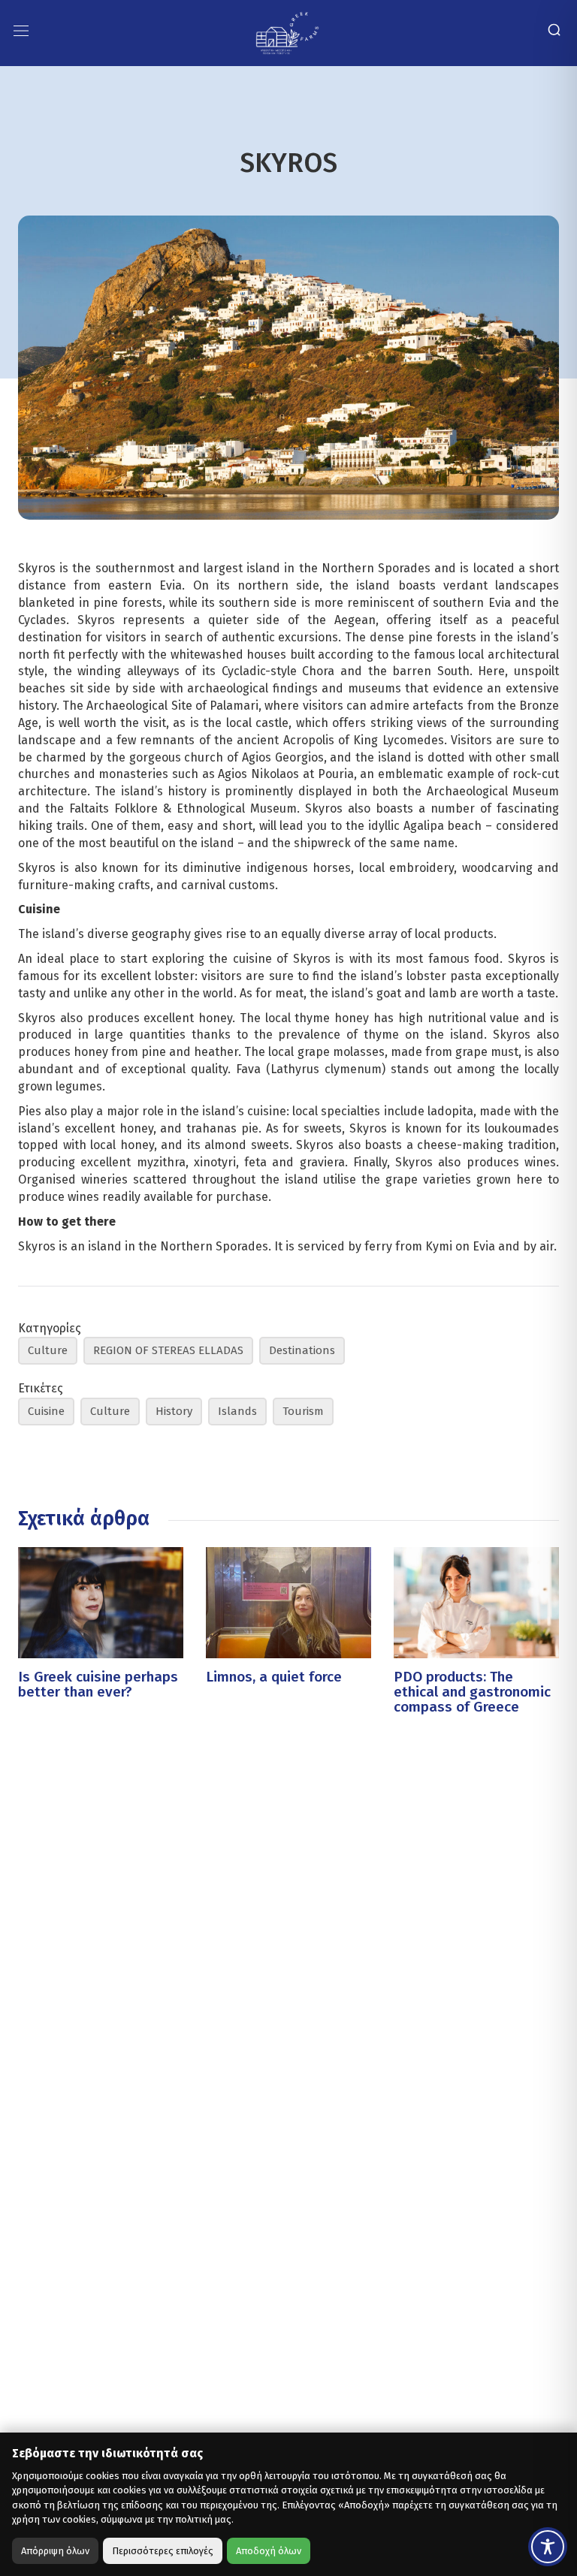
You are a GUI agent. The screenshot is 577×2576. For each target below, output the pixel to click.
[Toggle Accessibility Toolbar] (548, 2547)
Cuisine (46, 1411)
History (174, 1411)
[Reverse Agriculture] (287, 32)
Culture (48, 1350)
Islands (237, 1411)
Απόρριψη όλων (55, 2551)
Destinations (302, 1350)
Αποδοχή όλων (269, 2551)
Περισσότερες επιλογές (163, 2551)
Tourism (303, 1411)
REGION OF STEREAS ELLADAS (168, 1350)
